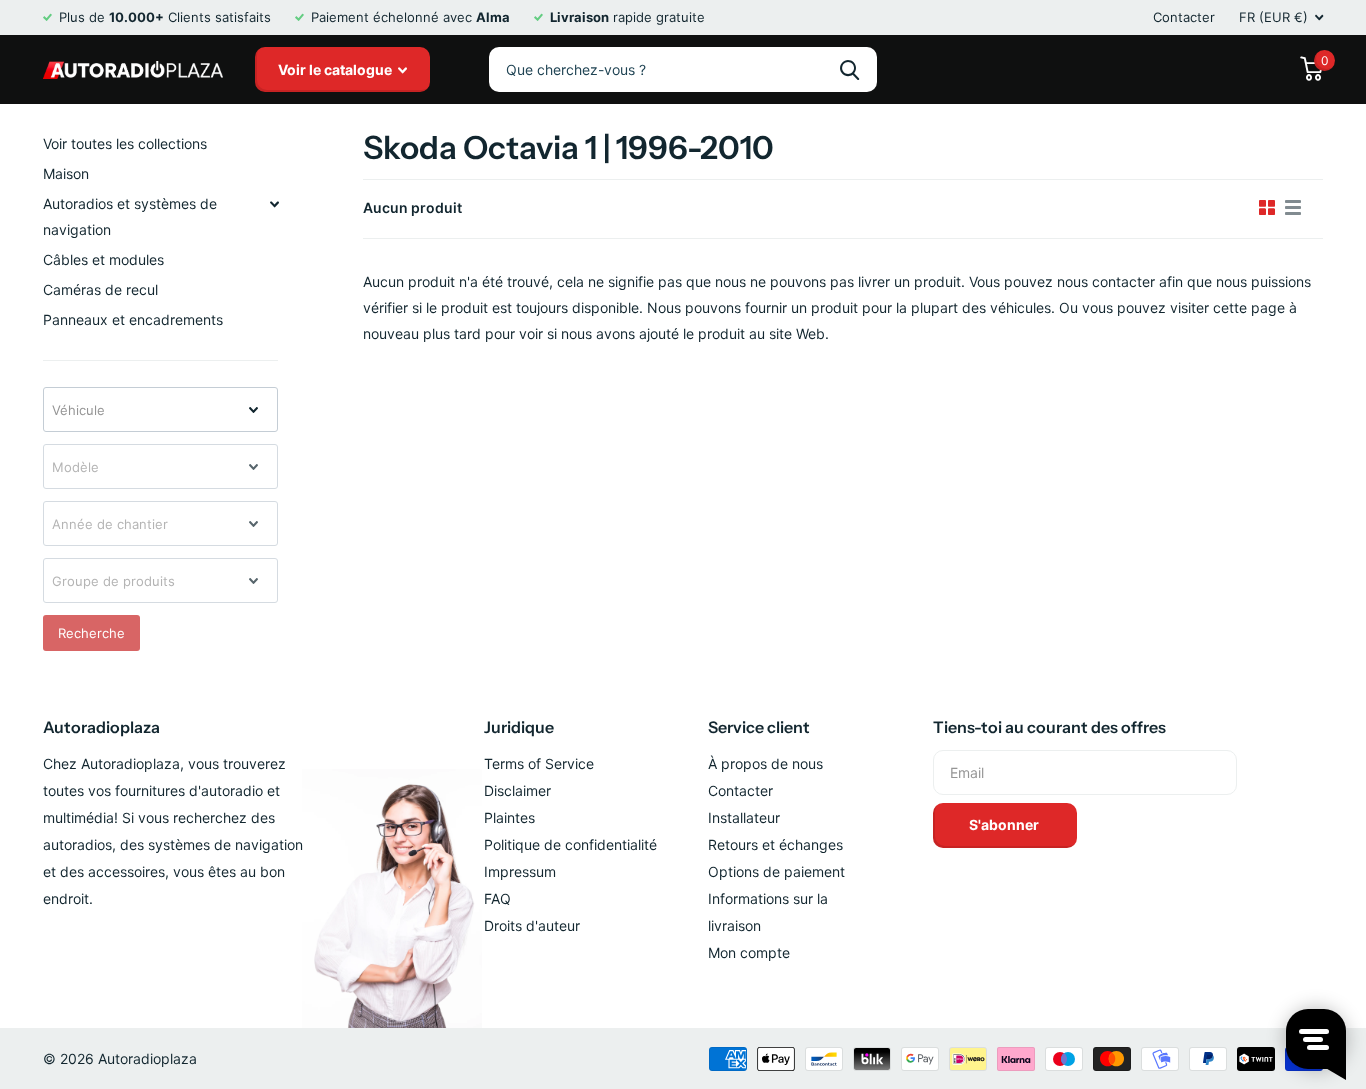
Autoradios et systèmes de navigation (130, 216)
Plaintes (509, 817)
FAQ (497, 898)
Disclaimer (517, 790)
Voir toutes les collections (125, 143)
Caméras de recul (100, 289)
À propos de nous (765, 763)
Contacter (1184, 17)
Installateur (744, 817)
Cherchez (849, 69)
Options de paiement (776, 871)
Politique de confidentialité (570, 844)
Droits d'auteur (532, 925)
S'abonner (1005, 824)
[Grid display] (1267, 208)
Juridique (519, 727)
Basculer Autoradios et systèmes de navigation (274, 204)
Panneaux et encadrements (133, 319)
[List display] (1293, 208)
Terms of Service (539, 763)
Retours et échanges (775, 844)
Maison (66, 173)
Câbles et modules (103, 259)
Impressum (520, 871)
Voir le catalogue (336, 69)
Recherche (91, 633)
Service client (759, 727)
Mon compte (749, 952)
